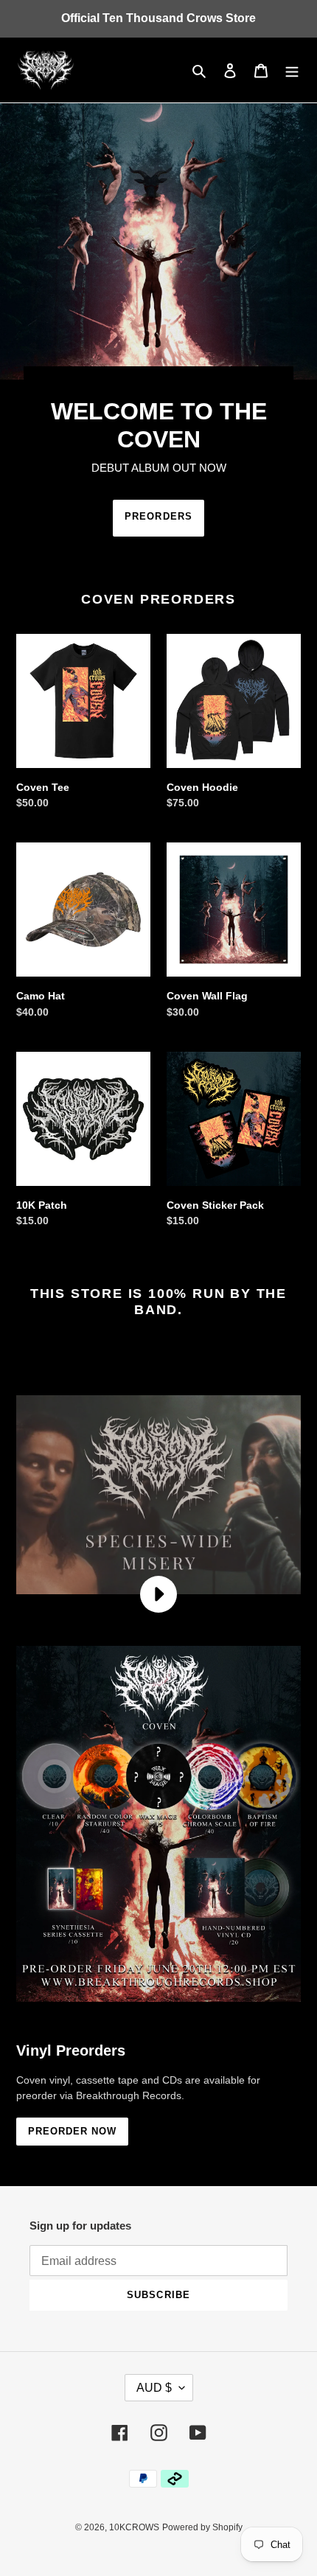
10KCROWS (134, 2527)
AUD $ (154, 2388)
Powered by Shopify (202, 2527)
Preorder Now (72, 2131)
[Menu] (292, 70)
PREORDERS (158, 516)
